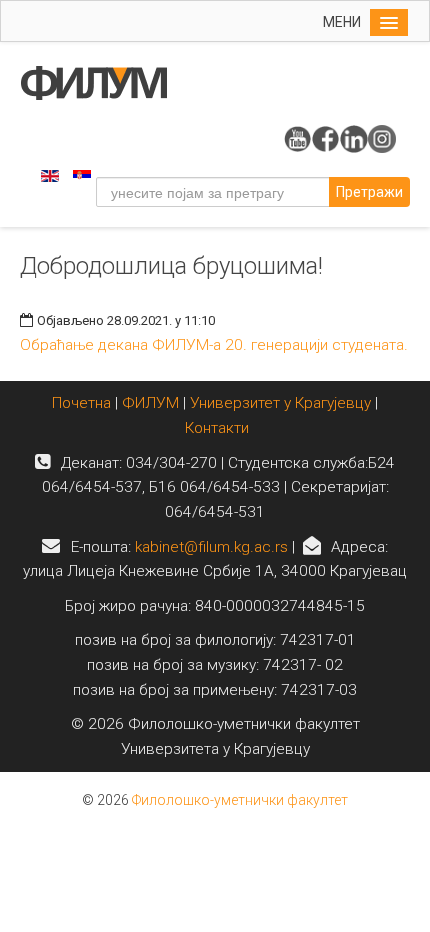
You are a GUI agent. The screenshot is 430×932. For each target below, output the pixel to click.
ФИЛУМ (150, 403)
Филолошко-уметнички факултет (240, 800)
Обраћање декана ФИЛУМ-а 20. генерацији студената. (214, 345)
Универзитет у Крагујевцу (280, 403)
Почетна (83, 403)
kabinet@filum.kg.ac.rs (211, 547)
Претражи (369, 192)
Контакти (217, 428)
